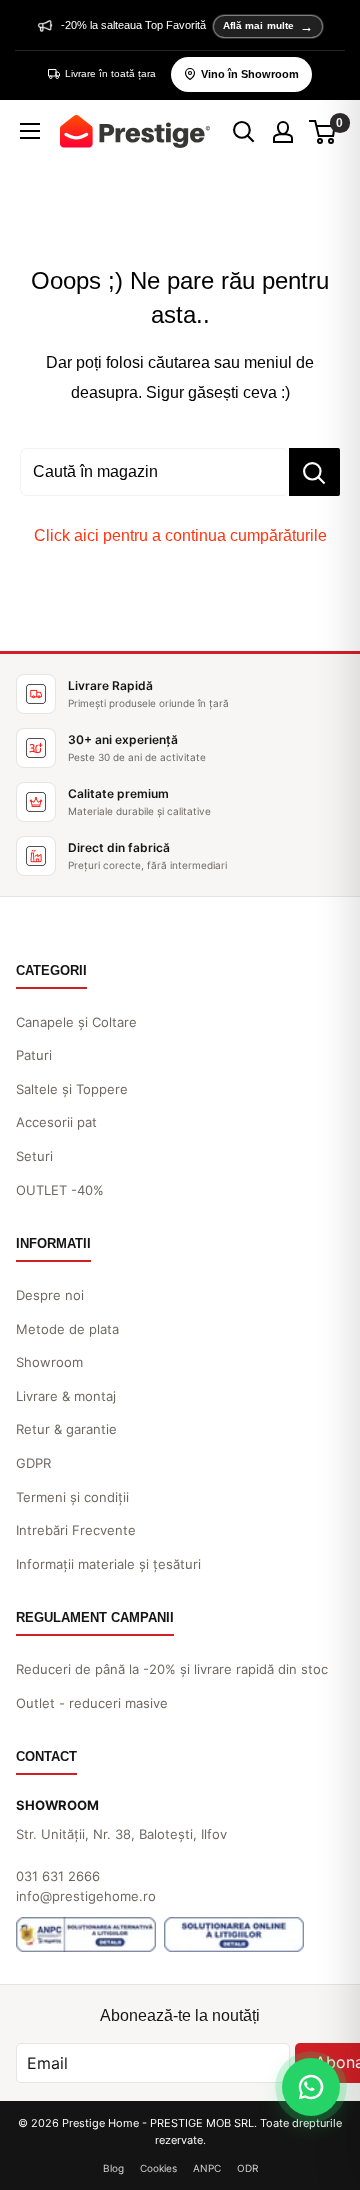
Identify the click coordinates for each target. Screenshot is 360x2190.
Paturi (34, 1055)
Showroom (49, 1362)
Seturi (34, 1156)
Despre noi (50, 1295)
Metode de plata (67, 1329)
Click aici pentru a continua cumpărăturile (180, 535)
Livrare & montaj (66, 1396)
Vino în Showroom (250, 74)
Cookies (158, 2168)
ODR (247, 2168)
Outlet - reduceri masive (92, 1703)
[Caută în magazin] (314, 472)
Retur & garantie (66, 1429)
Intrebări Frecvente (76, 1530)
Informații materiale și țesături (108, 1564)
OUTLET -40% (60, 1190)
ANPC (207, 2168)
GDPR (33, 1463)
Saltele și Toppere (72, 1089)
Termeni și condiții (72, 1497)
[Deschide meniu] (30, 131)
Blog (113, 2168)
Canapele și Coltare (76, 1022)
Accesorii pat (56, 1122)
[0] (323, 132)
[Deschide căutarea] (244, 132)
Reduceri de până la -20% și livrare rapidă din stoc (172, 1669)
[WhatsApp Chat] (311, 2087)
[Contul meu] (283, 132)
